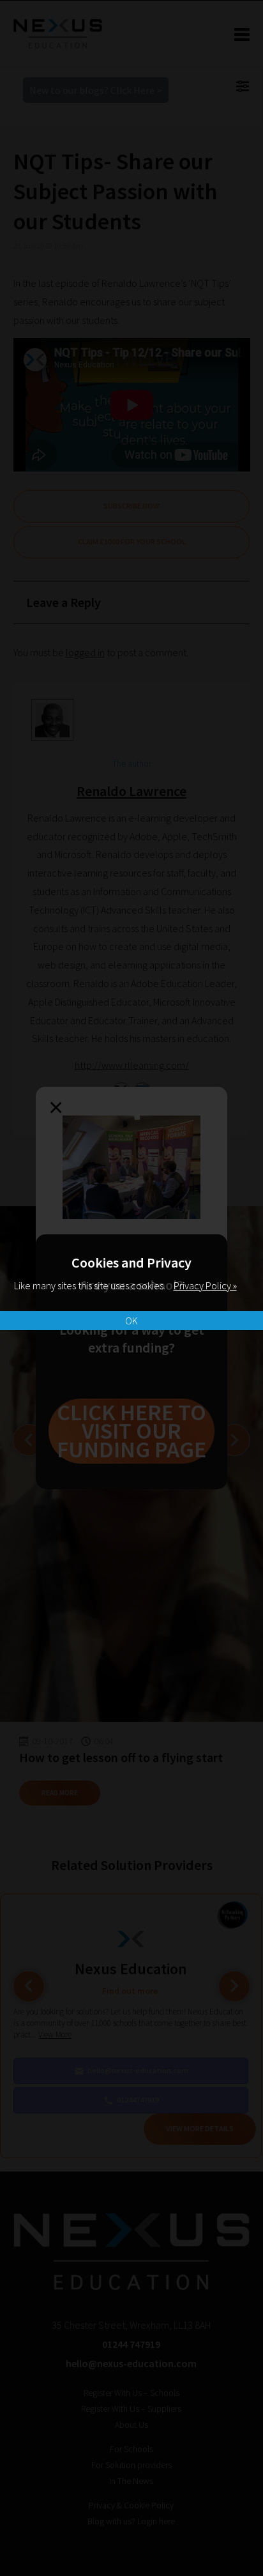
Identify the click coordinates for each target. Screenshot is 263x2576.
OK (131, 1321)
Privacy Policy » (205, 1285)
